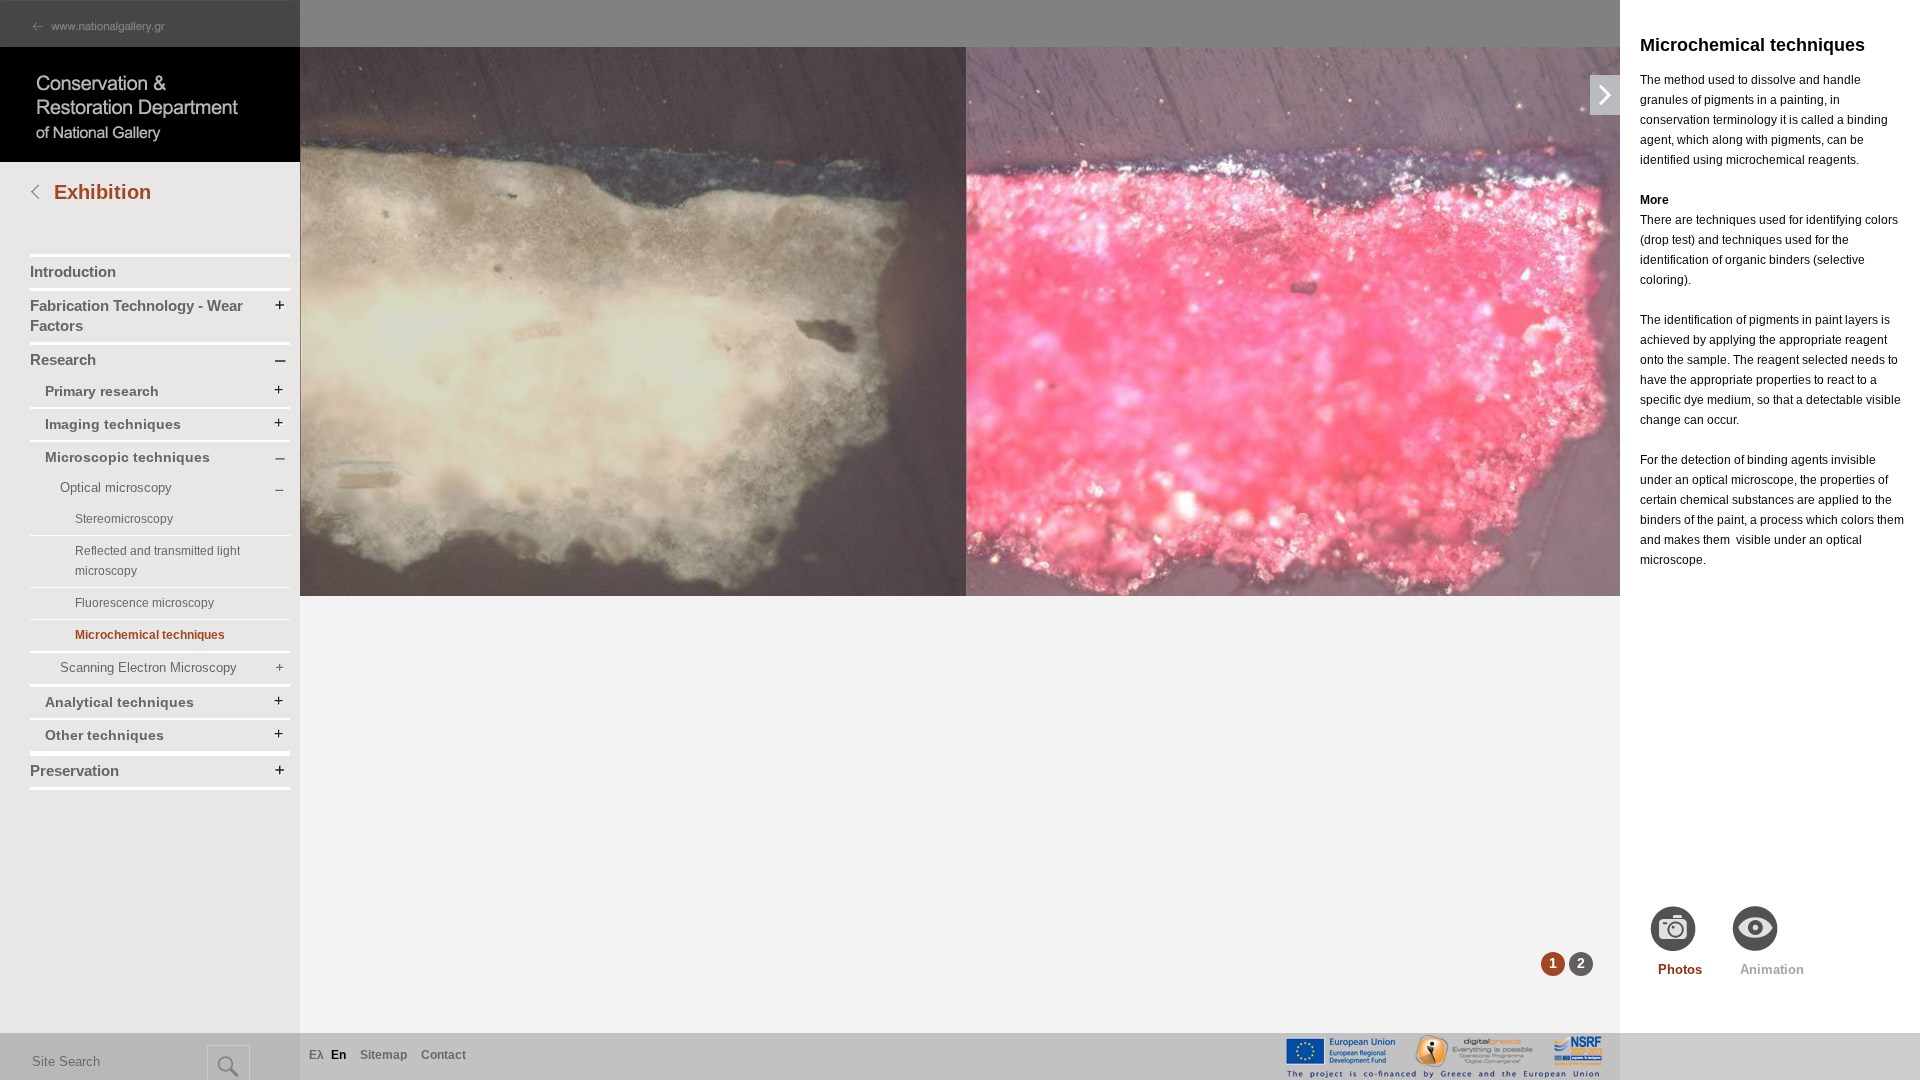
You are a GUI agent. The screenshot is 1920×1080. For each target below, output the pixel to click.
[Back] (42, 194)
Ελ (316, 1055)
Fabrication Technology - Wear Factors (136, 315)
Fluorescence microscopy (144, 603)
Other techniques (104, 735)
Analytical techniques (119, 702)
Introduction (73, 271)
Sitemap (383, 1055)
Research (63, 359)
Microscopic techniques (127, 457)
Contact (443, 1055)
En (338, 1055)
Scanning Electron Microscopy (148, 667)
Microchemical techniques (150, 635)
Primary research (102, 391)
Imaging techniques (113, 424)
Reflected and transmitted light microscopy (157, 561)
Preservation (74, 770)
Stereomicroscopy (124, 519)
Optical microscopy (116, 487)
